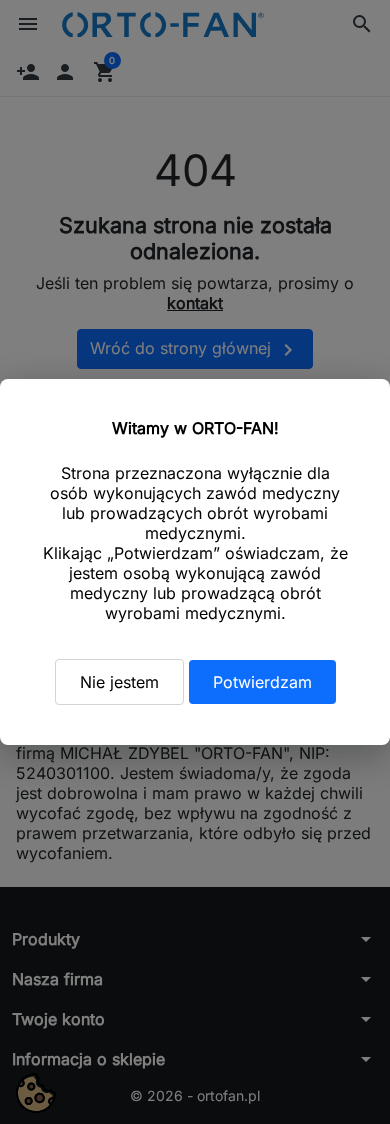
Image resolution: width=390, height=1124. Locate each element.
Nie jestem (119, 682)
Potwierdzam (262, 682)
